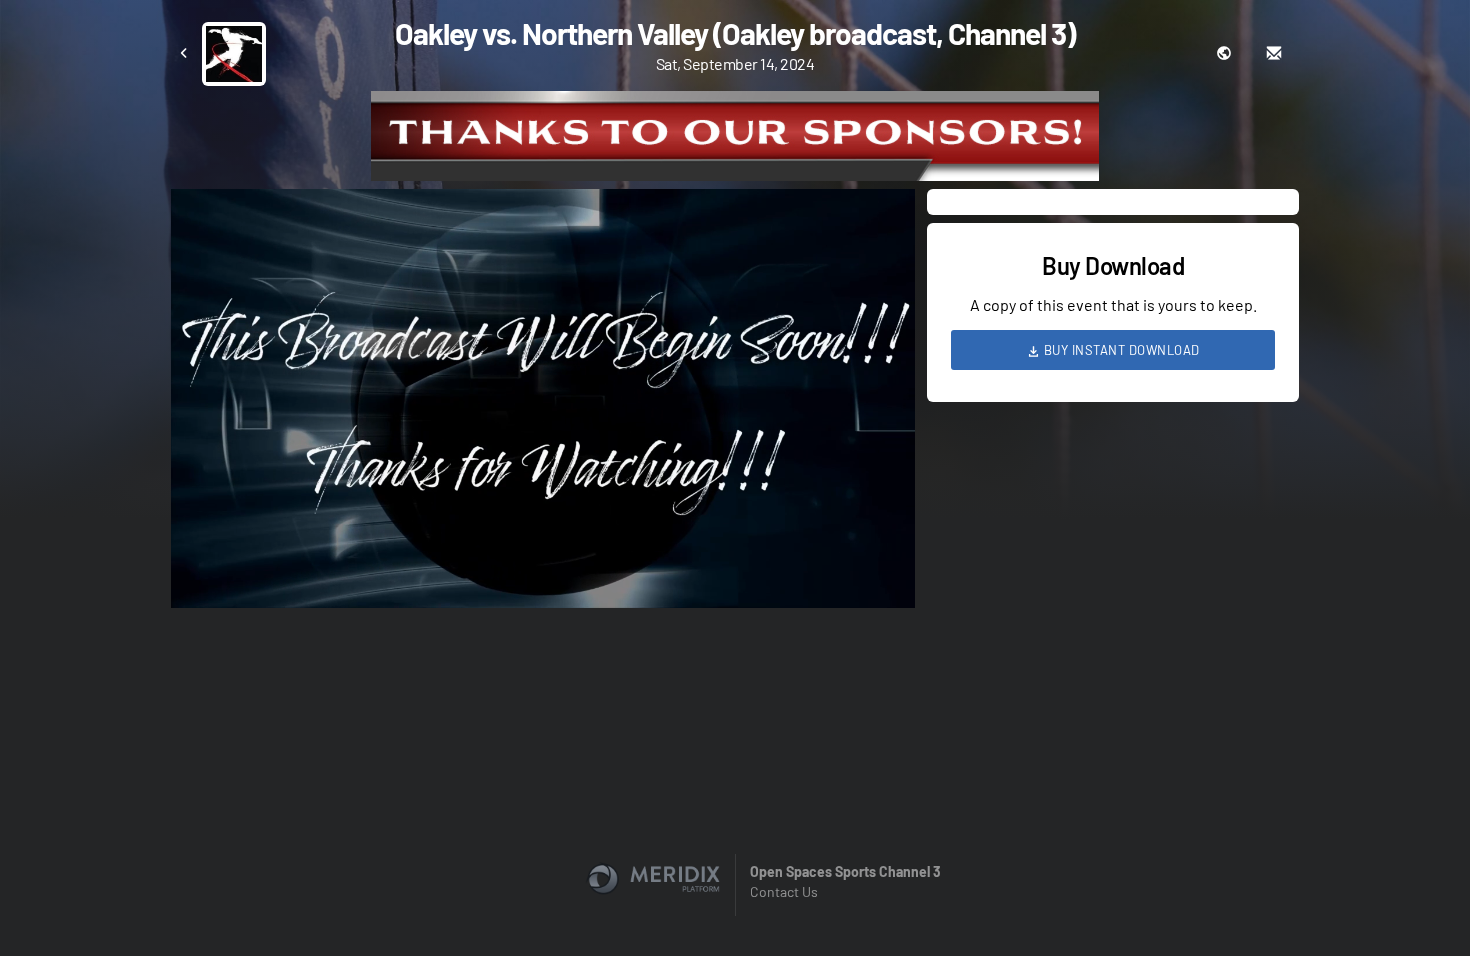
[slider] (543, 536)
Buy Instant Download (1120, 350)
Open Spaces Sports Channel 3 (845, 871)
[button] (549, 404)
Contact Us (784, 891)
